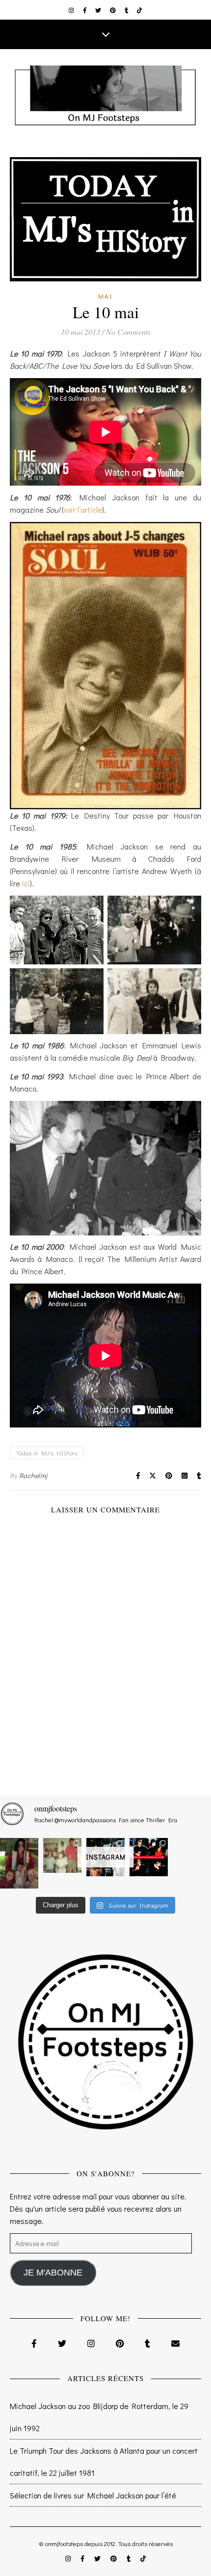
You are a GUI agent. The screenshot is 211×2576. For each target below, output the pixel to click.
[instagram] (72, 10)
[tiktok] (140, 10)
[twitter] (99, 10)
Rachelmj (33, 1475)
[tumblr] (127, 10)
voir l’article (83, 509)
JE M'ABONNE (53, 2273)
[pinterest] (114, 10)
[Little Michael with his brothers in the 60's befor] (62, 1856)
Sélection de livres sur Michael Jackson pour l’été (93, 2495)
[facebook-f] (86, 10)
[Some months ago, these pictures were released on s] (149, 1857)
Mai (105, 296)
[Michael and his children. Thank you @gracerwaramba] (19, 1863)
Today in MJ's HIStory (47, 1453)
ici (26, 883)
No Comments (128, 332)
